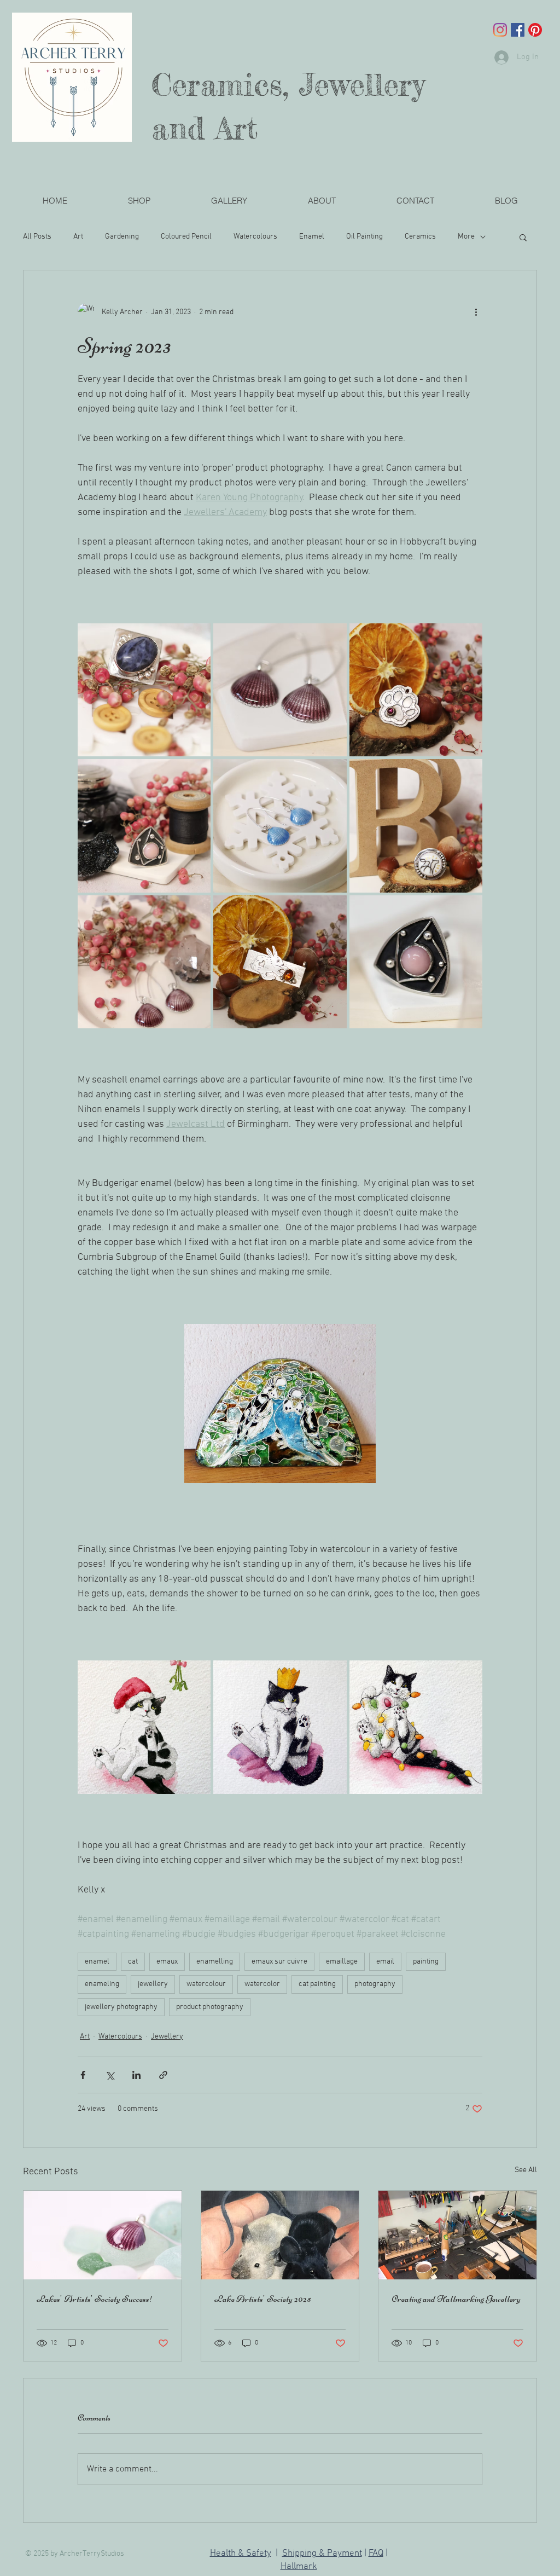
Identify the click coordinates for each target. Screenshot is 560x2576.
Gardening (122, 237)
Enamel (312, 237)
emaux (167, 1962)
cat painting (317, 1984)
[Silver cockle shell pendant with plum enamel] (103, 2235)
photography (375, 1984)
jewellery (153, 1984)
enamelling (215, 1962)
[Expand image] (144, 690)
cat (133, 1962)
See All (526, 2170)
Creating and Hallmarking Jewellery (456, 2299)
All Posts (37, 237)
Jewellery (167, 2037)
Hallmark (299, 2567)
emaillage (342, 1962)
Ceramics (420, 237)
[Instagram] (500, 30)
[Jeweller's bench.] (457, 2235)
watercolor (262, 1984)
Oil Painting (364, 237)
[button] (229, 201)
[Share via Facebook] (83, 2075)
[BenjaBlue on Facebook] (518, 30)
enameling (102, 1984)
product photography (210, 2007)
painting (426, 1962)
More (466, 237)
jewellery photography (121, 2007)
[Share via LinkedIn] (136, 2075)
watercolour (206, 1984)
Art (78, 237)
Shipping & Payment (322, 2554)
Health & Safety (241, 2554)
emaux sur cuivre (279, 1962)
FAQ (376, 2554)
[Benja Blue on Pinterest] (535, 30)
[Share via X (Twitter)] (110, 2075)
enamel (97, 1962)
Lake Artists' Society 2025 (263, 2299)
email (385, 1962)
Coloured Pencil (186, 237)
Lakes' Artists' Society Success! (95, 2299)
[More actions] (476, 312)
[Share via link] (163, 2075)
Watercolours (255, 237)
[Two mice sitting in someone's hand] (280, 2235)
